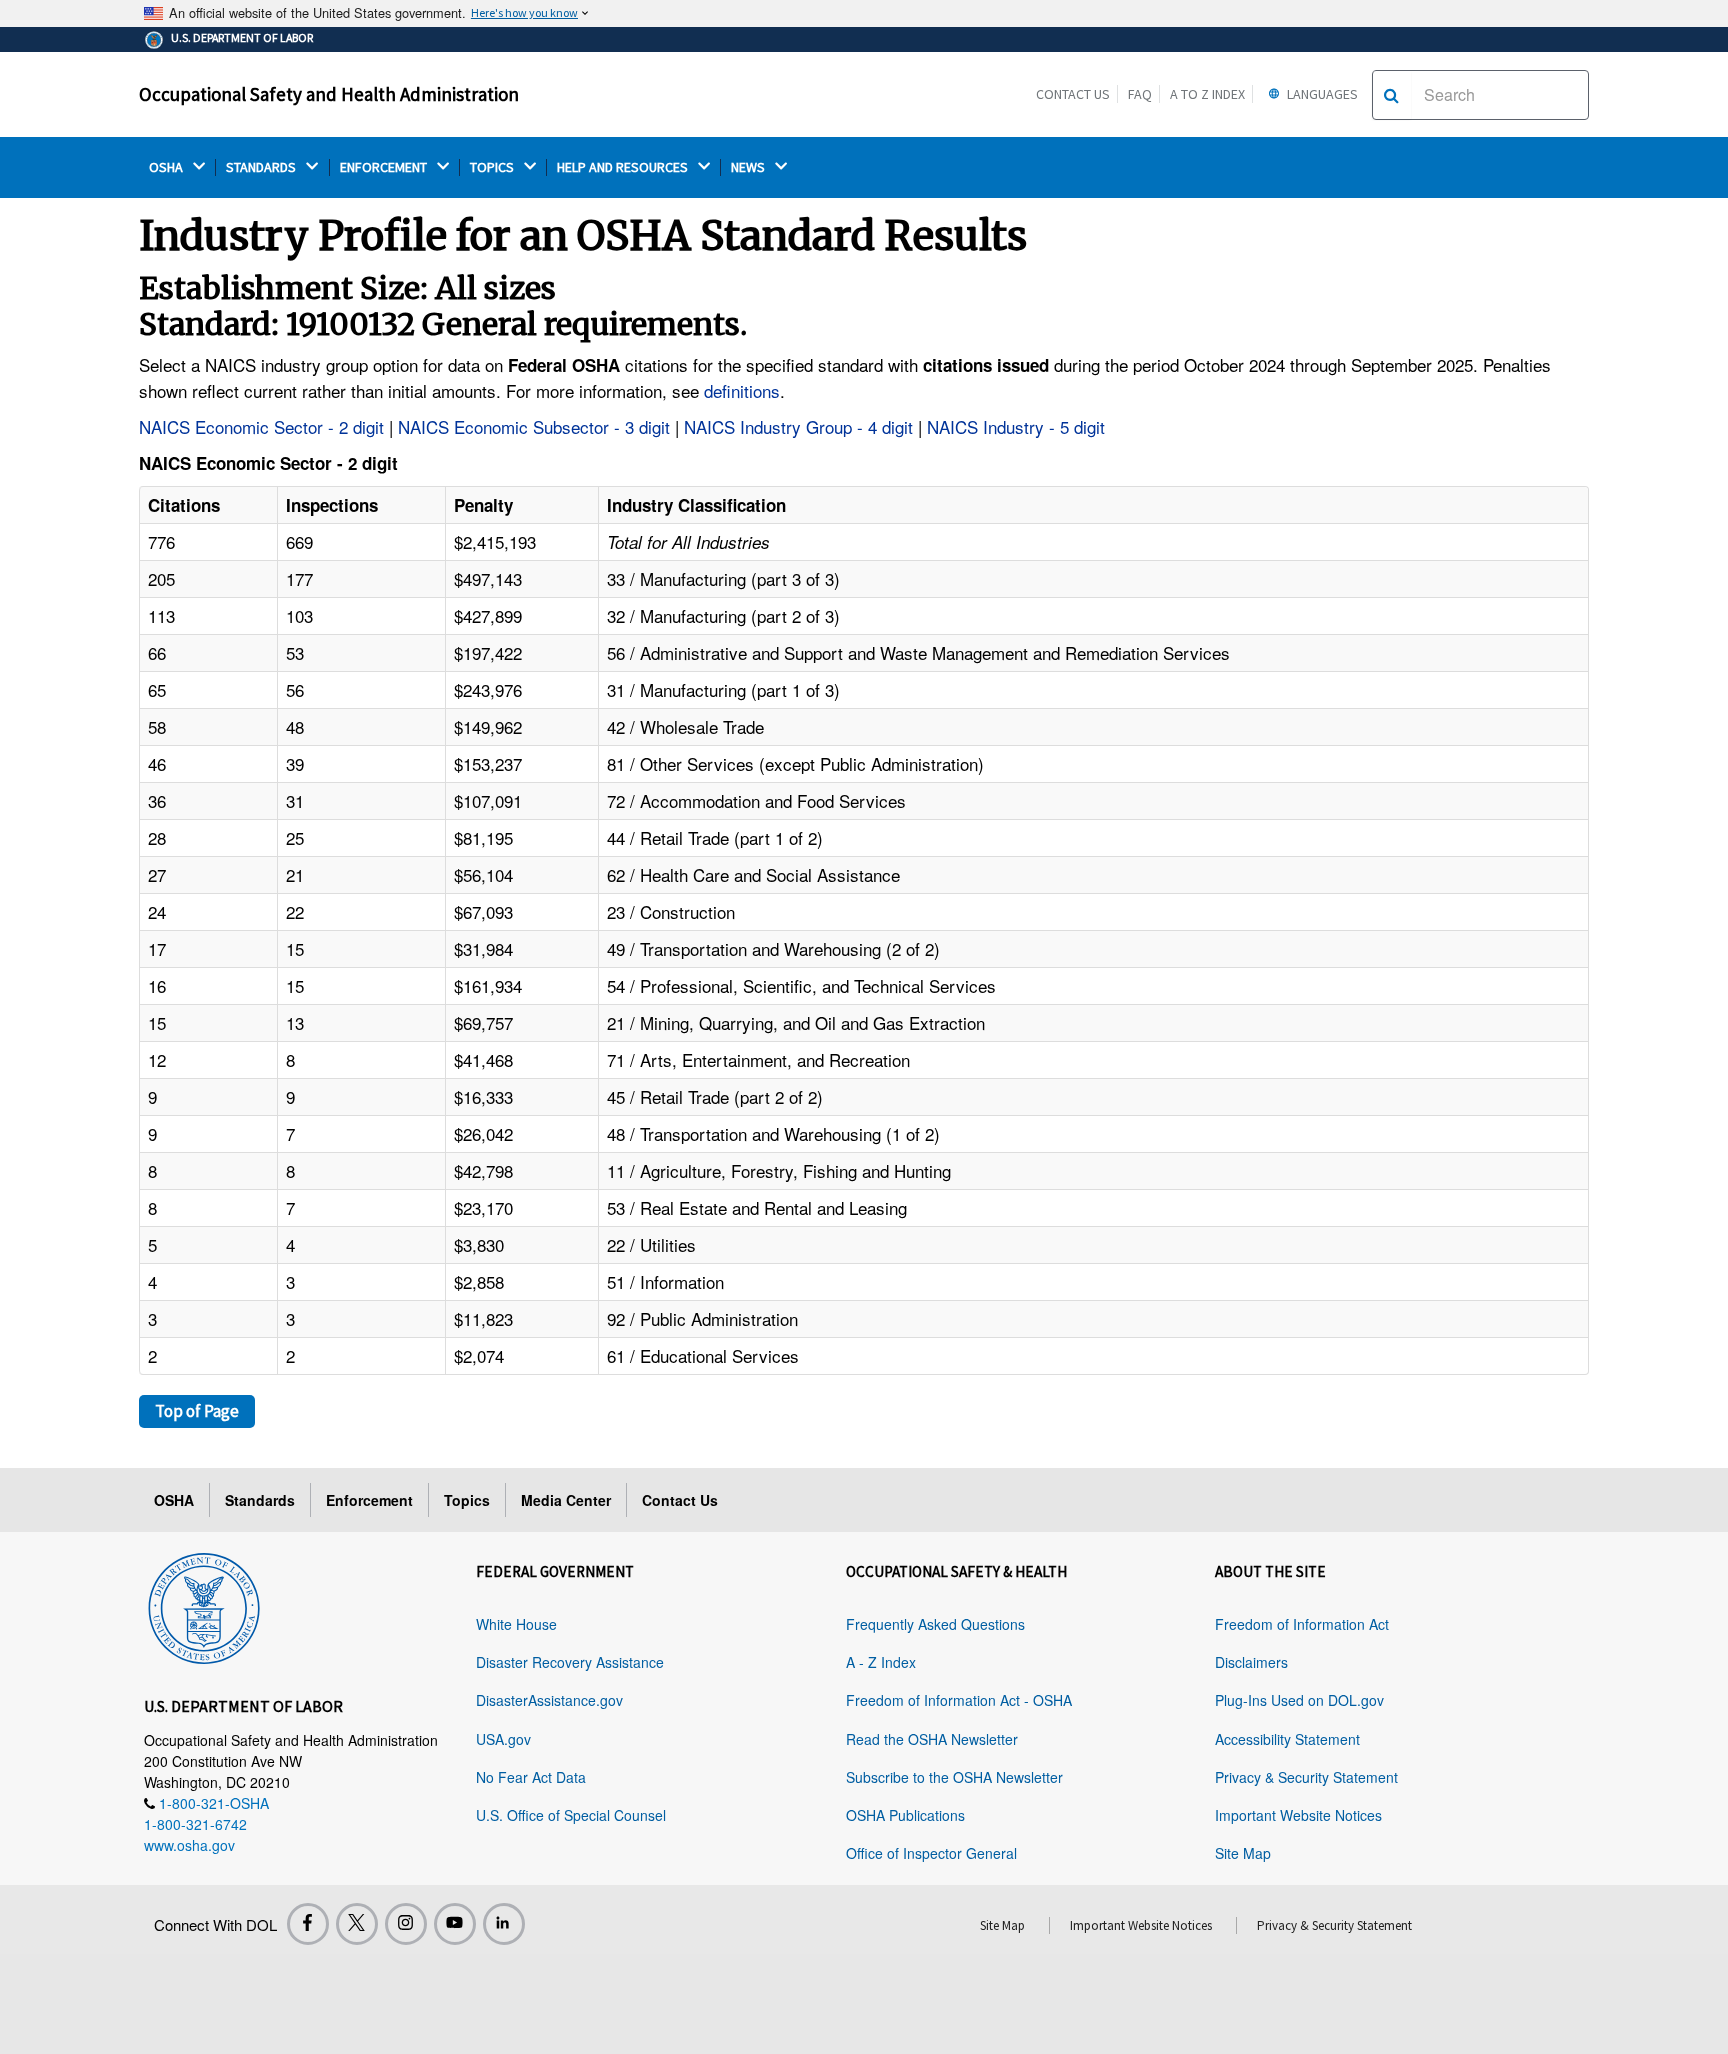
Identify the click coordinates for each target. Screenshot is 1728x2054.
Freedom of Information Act (1302, 1624)
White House (516, 1624)
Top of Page (197, 1411)
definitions (742, 390)
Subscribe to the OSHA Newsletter (954, 1777)
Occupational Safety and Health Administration (329, 94)
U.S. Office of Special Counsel (571, 1815)
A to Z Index (1207, 94)
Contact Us (1073, 94)
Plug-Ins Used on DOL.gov (1299, 1700)
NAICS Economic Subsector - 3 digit (534, 426)
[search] (1391, 95)
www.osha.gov (189, 1845)
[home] (204, 1605)
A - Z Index (881, 1662)
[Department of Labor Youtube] (455, 1924)
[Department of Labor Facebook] (308, 1924)
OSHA (167, 167)
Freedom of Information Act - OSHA (959, 1700)
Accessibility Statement (1287, 1739)
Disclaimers (1251, 1662)
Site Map (1243, 1853)
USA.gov (503, 1739)
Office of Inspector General (931, 1853)
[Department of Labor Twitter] (357, 1924)
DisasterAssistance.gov (549, 1700)
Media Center (566, 1500)
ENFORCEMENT (385, 167)
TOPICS (493, 167)
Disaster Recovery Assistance (570, 1662)
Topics (467, 1500)
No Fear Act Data (531, 1777)
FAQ (1140, 94)
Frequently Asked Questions (935, 1624)
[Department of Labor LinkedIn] (504, 1924)
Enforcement (369, 1500)
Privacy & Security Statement (1306, 1777)
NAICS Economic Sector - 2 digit (261, 426)
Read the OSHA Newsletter (932, 1739)
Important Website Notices (1298, 1815)
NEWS (749, 167)
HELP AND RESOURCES (624, 167)
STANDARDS (262, 167)
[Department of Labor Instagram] (406, 1924)
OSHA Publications (905, 1815)
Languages (1321, 94)
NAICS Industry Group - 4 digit (798, 426)
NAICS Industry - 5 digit (1016, 426)
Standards (260, 1500)
